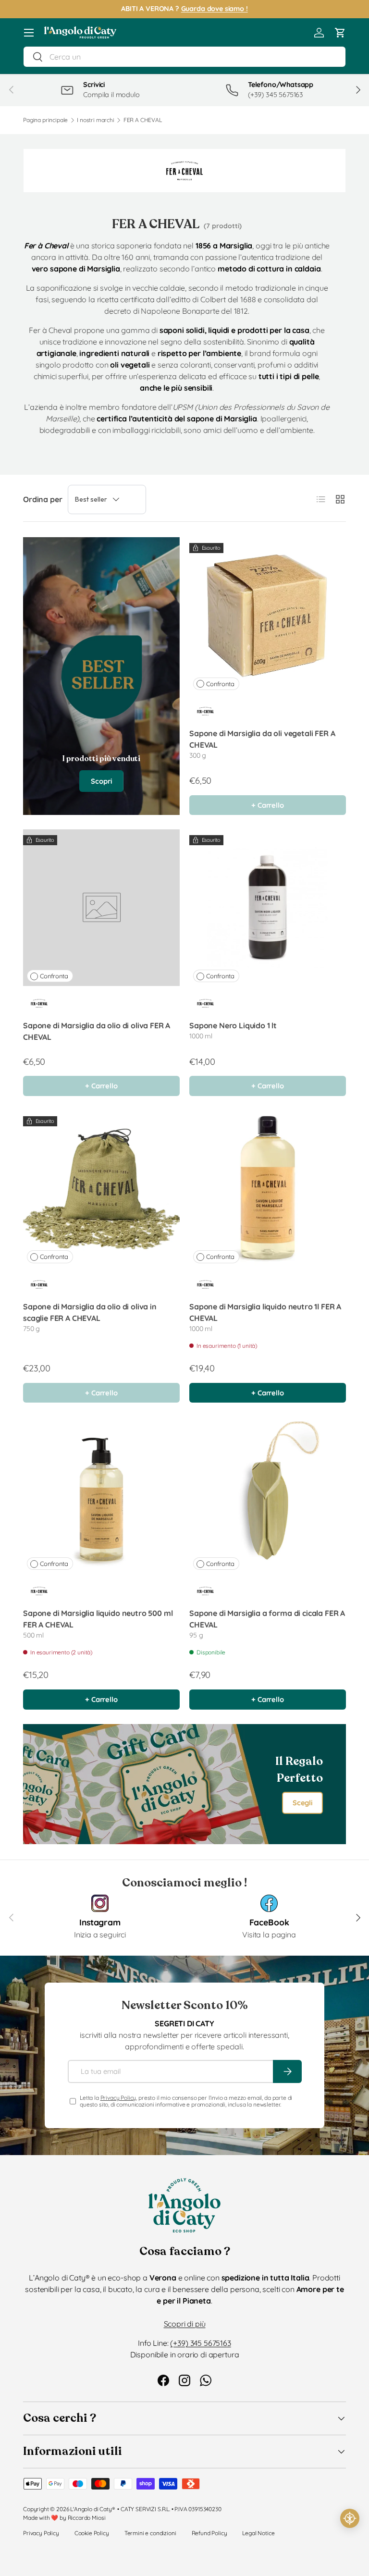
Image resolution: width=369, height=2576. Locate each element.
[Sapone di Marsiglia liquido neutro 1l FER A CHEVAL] (268, 1189)
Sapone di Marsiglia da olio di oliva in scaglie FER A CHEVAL (90, 1312)
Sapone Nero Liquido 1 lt (233, 1025)
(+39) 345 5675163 (200, 2343)
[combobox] (184, 57)
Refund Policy (209, 2533)
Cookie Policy (92, 2533)
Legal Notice (258, 2533)
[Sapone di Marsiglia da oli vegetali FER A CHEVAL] (268, 616)
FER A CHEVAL (143, 120)
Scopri (101, 781)
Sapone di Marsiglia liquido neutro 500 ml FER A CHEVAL (98, 1619)
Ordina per (43, 499)
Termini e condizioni (150, 2533)
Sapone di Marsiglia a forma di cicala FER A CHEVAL (267, 1619)
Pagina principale (45, 120)
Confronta (220, 684)
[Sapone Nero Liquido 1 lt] (268, 908)
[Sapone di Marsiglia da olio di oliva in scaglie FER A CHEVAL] (101, 1189)
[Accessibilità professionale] (350, 2518)
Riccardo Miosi (87, 2518)
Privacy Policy (118, 2098)
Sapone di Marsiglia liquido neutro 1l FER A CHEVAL (265, 1312)
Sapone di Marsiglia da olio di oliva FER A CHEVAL (97, 1031)
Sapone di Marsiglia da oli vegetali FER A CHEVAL (262, 739)
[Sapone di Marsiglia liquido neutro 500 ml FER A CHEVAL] (101, 1495)
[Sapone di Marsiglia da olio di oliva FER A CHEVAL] (101, 908)
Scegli (302, 1803)
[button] (340, 33)
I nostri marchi (96, 120)
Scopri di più (185, 2324)
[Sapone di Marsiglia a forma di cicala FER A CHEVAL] (268, 1495)
